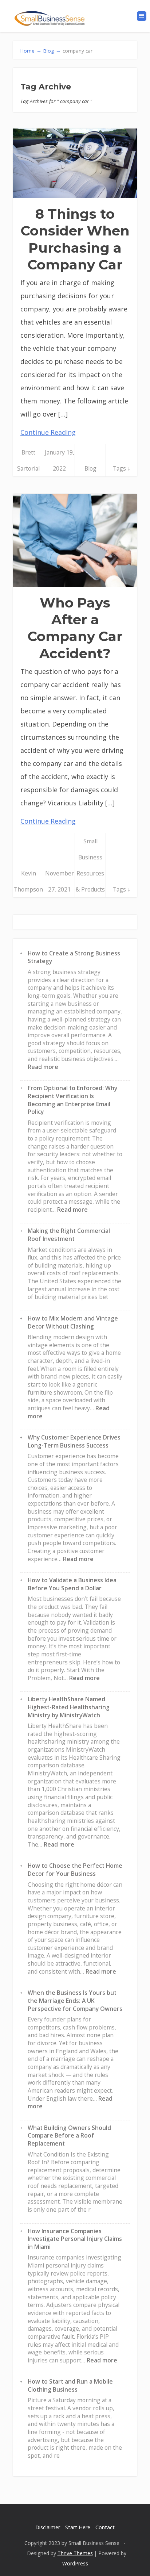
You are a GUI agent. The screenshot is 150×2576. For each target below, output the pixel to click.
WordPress (75, 2563)
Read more (43, 1067)
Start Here (78, 2527)
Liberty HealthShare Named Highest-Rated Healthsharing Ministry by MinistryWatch (69, 1707)
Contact (105, 2527)
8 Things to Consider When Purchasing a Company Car (75, 239)
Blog (90, 468)
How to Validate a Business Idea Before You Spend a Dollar (72, 1584)
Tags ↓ (122, 468)
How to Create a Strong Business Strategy (74, 957)
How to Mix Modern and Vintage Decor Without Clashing (73, 1322)
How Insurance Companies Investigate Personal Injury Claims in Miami (75, 2239)
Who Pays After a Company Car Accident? (75, 628)
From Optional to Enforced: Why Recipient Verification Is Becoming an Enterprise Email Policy (72, 1100)
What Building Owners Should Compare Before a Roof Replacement (69, 2136)
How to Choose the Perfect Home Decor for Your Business (75, 1870)
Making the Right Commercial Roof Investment (69, 1235)
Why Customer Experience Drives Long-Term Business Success (74, 1441)
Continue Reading (48, 432)
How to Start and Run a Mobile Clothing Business (70, 2385)
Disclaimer (48, 2527)
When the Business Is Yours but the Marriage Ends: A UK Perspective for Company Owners (75, 2000)
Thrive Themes (75, 2553)
